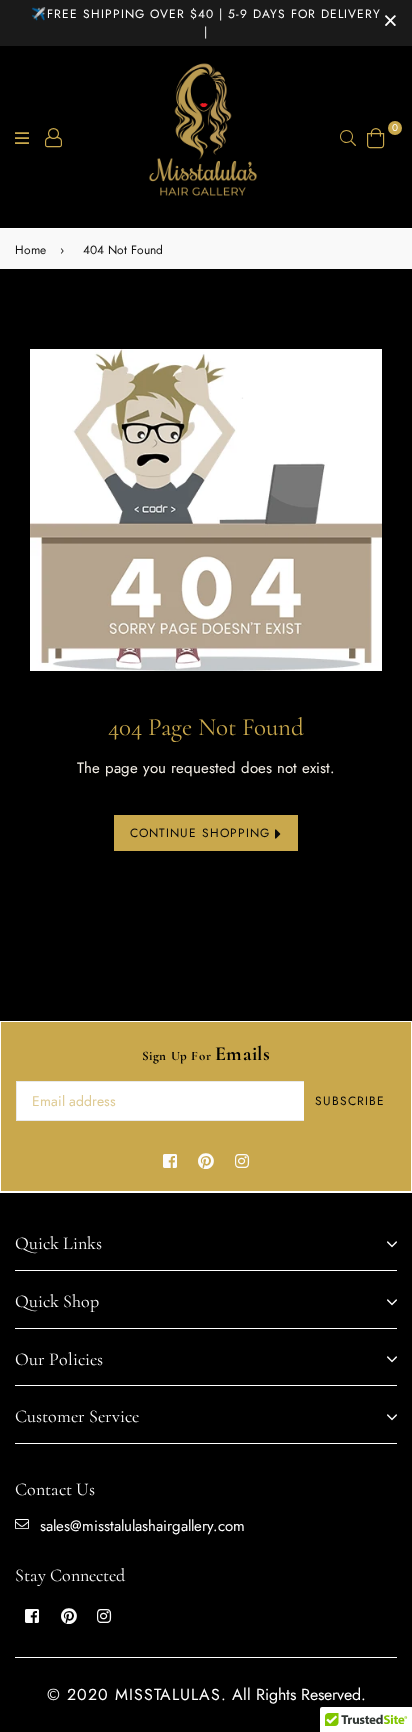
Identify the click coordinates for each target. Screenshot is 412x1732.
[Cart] (376, 135)
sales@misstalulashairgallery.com (142, 1526)
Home (30, 250)
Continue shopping (202, 833)
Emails (206, 1054)
